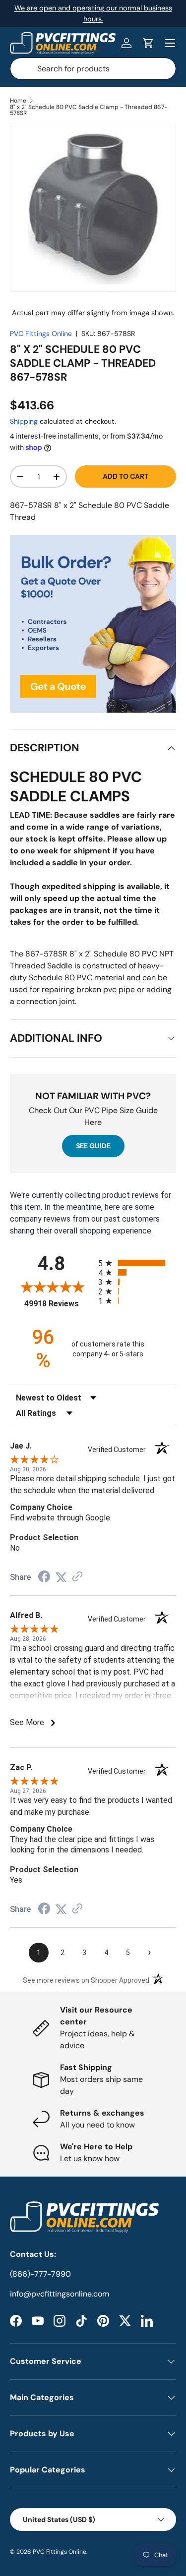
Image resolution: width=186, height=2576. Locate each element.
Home (18, 101)
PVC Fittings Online (41, 334)
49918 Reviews (59, 1304)
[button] (148, 43)
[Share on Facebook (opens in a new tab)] (44, 1578)
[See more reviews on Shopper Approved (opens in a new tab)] (77, 1577)
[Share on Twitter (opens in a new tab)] (61, 1577)
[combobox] (93, 69)
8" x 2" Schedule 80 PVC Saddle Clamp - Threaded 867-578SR (89, 110)
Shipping (24, 421)
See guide (93, 1146)
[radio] (137, 1263)
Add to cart (125, 476)
